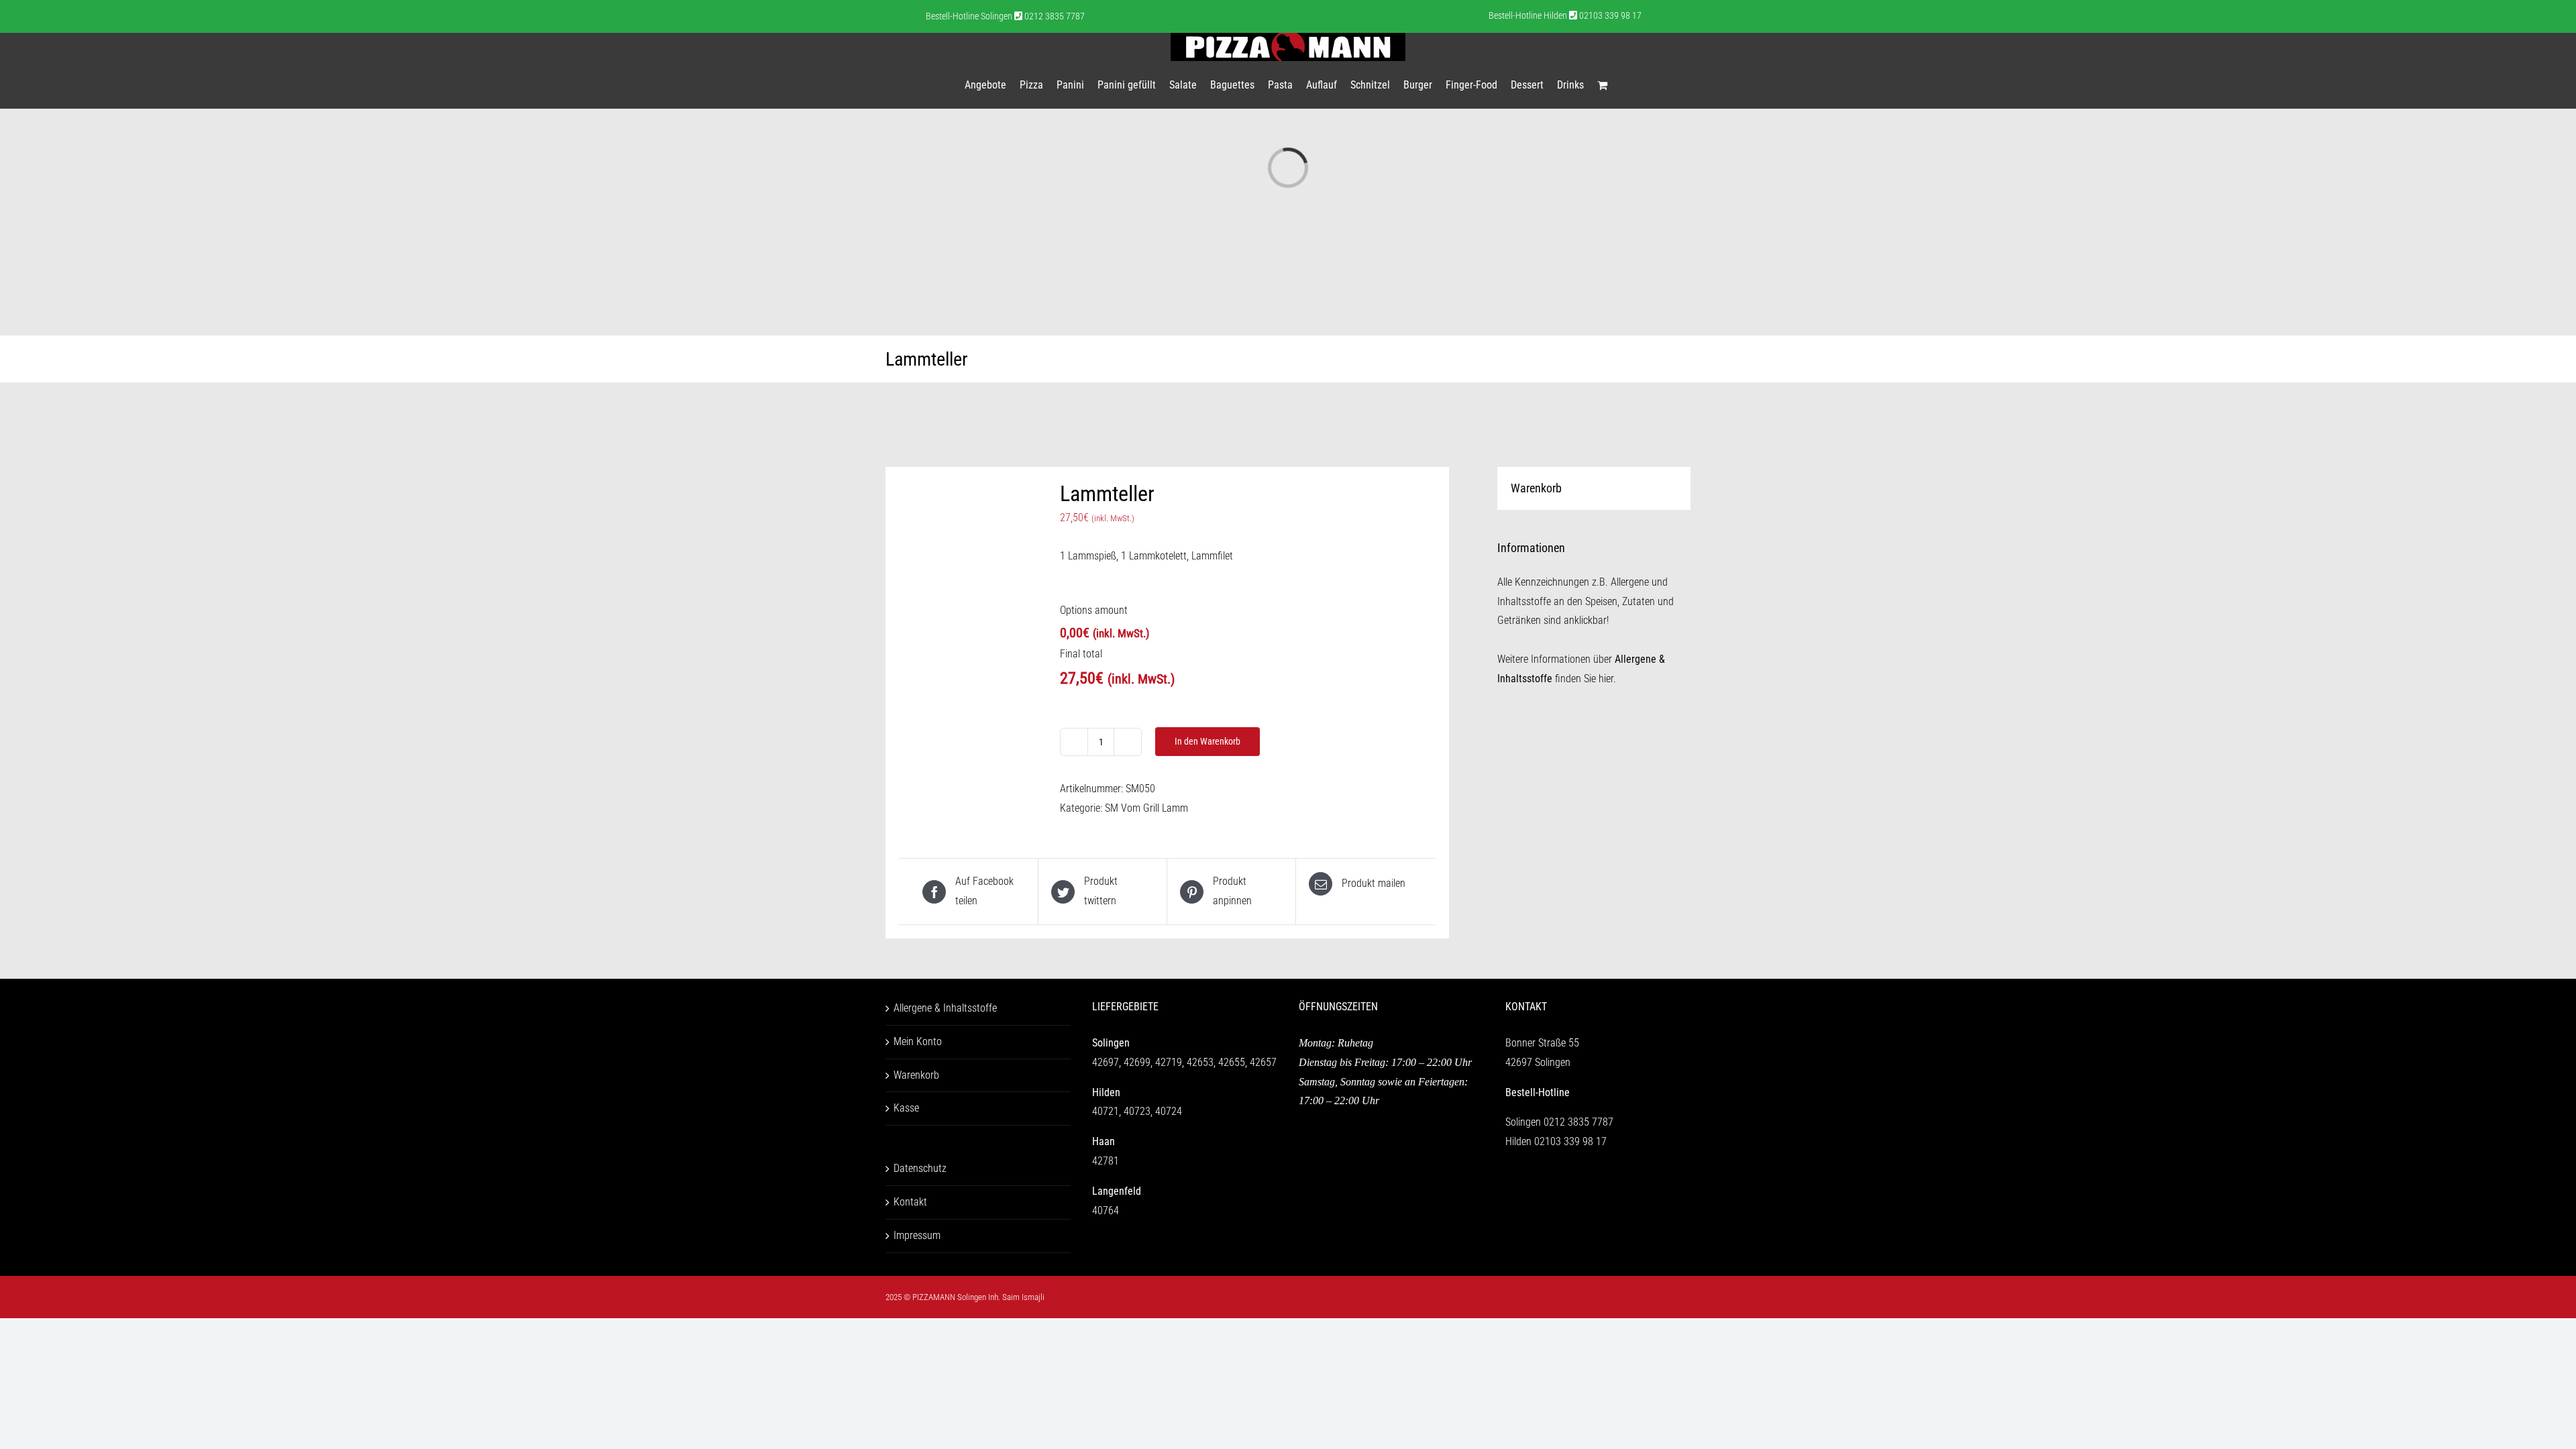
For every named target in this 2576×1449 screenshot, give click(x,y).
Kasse (906, 1108)
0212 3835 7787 (1578, 1122)
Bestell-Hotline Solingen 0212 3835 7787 (1005, 16)
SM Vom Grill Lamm (1146, 808)
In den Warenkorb (1207, 741)
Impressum (917, 1235)
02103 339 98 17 (1570, 1141)
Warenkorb (916, 1075)
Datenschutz (920, 1168)
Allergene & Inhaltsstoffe (945, 1008)
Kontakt (910, 1202)
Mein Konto (918, 1041)
